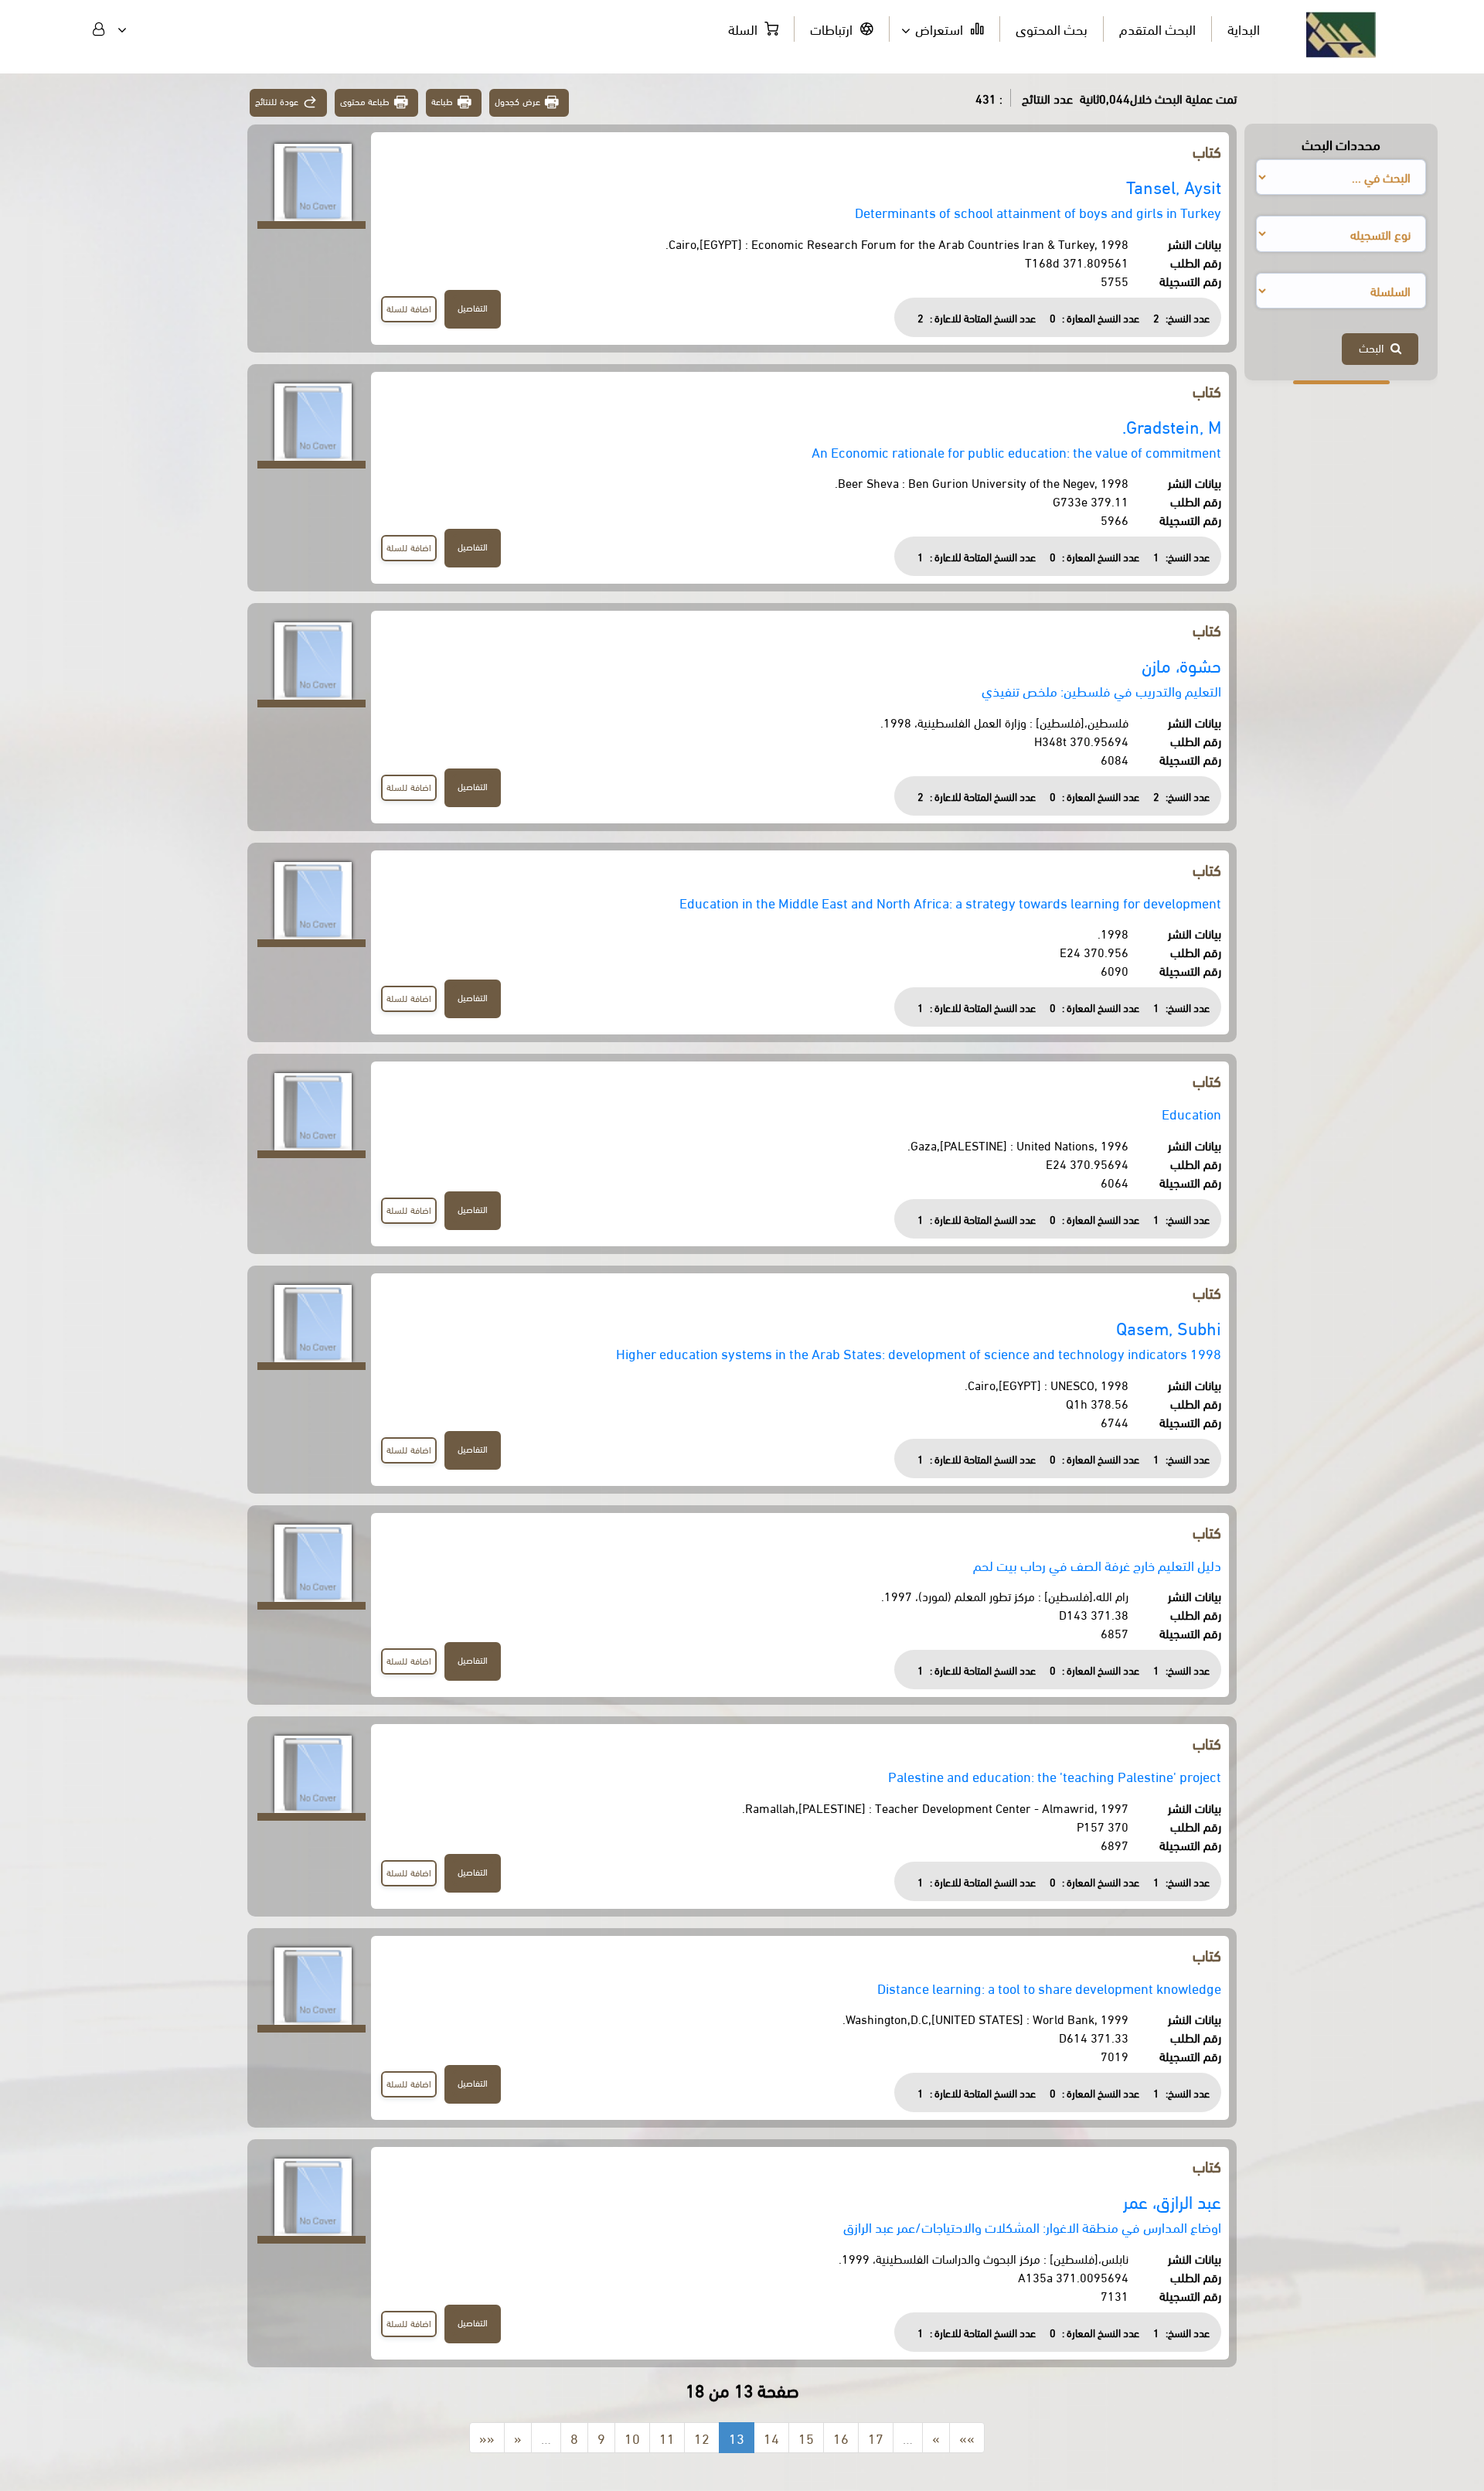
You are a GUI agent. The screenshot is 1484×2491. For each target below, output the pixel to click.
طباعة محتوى (365, 101)
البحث (1375, 347)
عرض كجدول (517, 101)
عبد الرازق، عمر (1172, 2201)
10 (632, 2437)
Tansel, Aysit (1174, 186)
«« (487, 2437)
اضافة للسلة (409, 308)
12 (702, 2437)
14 (771, 2437)
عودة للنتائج (277, 101)
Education (1191, 1113)
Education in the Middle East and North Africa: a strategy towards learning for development (950, 902)
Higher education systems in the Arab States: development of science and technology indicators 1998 (919, 1353)
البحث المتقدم (1157, 28)
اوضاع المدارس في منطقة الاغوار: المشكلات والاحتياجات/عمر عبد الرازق (1032, 2226)
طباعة (442, 101)
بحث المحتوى (1052, 28)
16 (841, 2437)
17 (876, 2437)
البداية (1244, 28)
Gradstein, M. (1172, 426)
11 (667, 2437)
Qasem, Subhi (1169, 1327)
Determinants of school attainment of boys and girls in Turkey (1038, 211)
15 (806, 2437)
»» (967, 2437)
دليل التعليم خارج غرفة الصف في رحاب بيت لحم (1097, 1564)
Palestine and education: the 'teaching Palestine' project (1055, 1775)
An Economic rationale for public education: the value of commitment (1016, 451)
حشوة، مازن (1181, 664)
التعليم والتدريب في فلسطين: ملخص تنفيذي (1101, 690)
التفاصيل (473, 307)
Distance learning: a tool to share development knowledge (1049, 1987)
